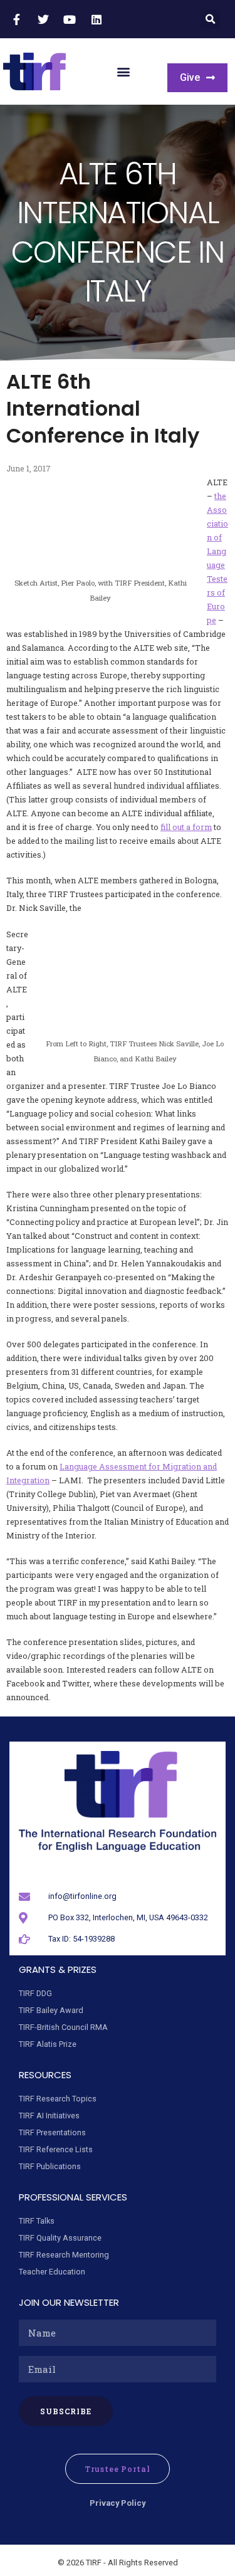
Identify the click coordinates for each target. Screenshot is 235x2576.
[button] (210, 19)
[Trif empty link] (18, 19)
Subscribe (66, 2411)
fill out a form (186, 827)
